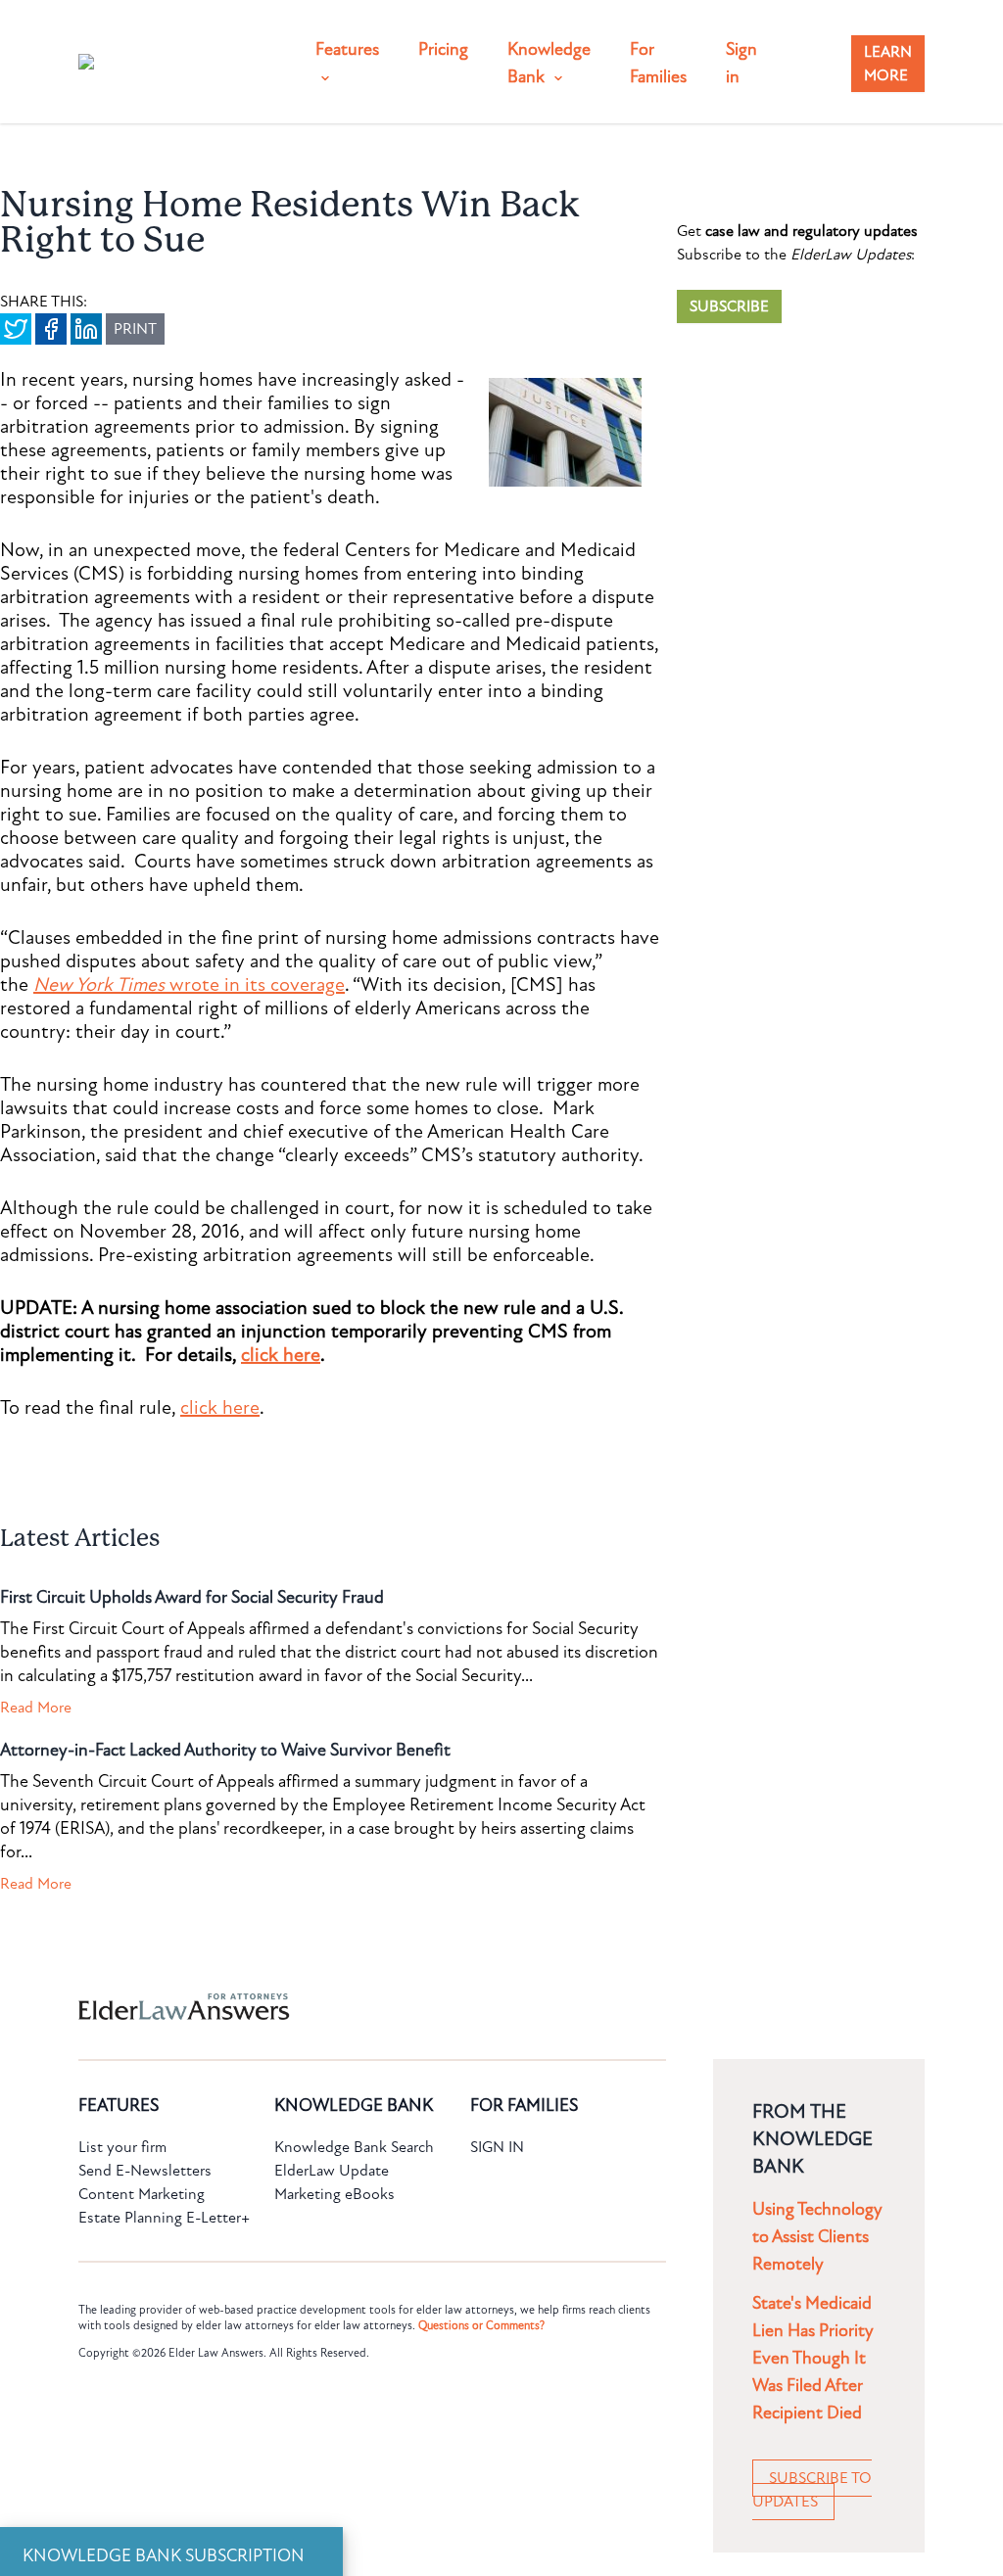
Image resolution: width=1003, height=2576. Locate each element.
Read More (36, 1708)
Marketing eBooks (334, 2194)
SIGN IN (497, 2147)
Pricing (443, 49)
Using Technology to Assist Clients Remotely (817, 2237)
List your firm (122, 2147)
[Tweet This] (16, 329)
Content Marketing (142, 2194)
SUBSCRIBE (729, 306)
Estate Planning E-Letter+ (164, 2218)
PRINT (135, 329)
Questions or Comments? (481, 2325)
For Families (658, 63)
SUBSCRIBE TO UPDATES (812, 2490)
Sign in (741, 63)
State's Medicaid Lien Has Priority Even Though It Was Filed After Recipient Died (813, 2358)
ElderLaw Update (332, 2171)
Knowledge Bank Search (354, 2147)
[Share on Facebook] (51, 329)
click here (281, 1355)
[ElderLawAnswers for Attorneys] (439, 2007)
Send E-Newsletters (145, 2171)
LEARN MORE (888, 64)
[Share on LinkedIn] (86, 329)
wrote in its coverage (189, 985)
